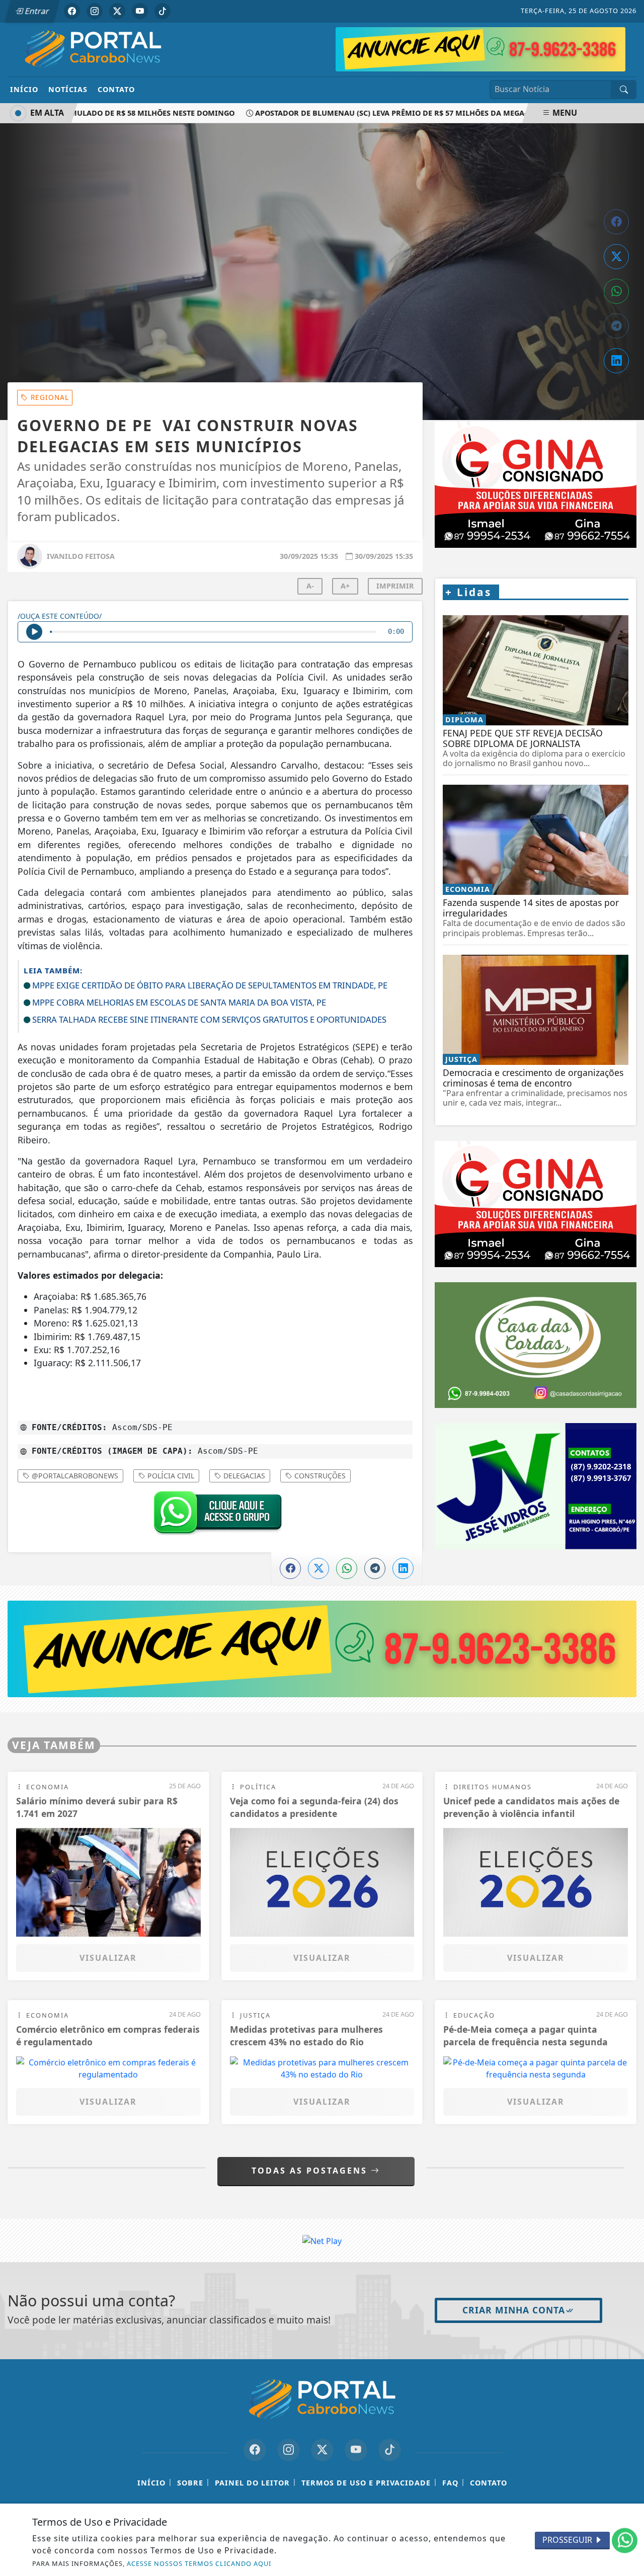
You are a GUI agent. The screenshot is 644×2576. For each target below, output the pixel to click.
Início (24, 89)
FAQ (450, 2483)
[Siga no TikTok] (163, 11)
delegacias (243, 1476)
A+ (345, 586)
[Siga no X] (117, 11)
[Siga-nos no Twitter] (322, 2450)
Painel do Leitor (252, 2483)
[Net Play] (480, 48)
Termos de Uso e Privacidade (366, 2483)
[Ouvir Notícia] (34, 632)
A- (310, 586)
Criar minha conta (514, 2310)
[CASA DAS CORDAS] (536, 1232)
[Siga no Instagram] (95, 11)
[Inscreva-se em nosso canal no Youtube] (356, 2450)
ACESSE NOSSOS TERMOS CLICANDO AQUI (199, 2563)
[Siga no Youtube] (140, 11)
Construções (319, 1476)
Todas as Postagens (311, 2171)
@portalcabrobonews (74, 1476)
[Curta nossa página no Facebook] (255, 2450)
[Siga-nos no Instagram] (289, 2450)
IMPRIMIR (395, 586)
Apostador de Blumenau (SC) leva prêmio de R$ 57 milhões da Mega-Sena (373, 113)
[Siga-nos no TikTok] (390, 2450)
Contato (116, 89)
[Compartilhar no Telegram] (616, 326)
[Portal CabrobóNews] (93, 49)
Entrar (36, 11)
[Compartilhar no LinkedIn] (616, 361)
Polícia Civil (170, 1476)
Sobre (190, 2483)
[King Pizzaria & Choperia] (322, 1648)
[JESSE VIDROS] (536, 1373)
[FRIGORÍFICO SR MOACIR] (536, 428)
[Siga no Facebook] (72, 11)
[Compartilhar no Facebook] (616, 222)
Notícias (68, 89)
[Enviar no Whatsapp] (616, 291)
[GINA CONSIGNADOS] (536, 1091)
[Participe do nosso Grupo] (215, 1515)
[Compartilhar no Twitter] (616, 257)
